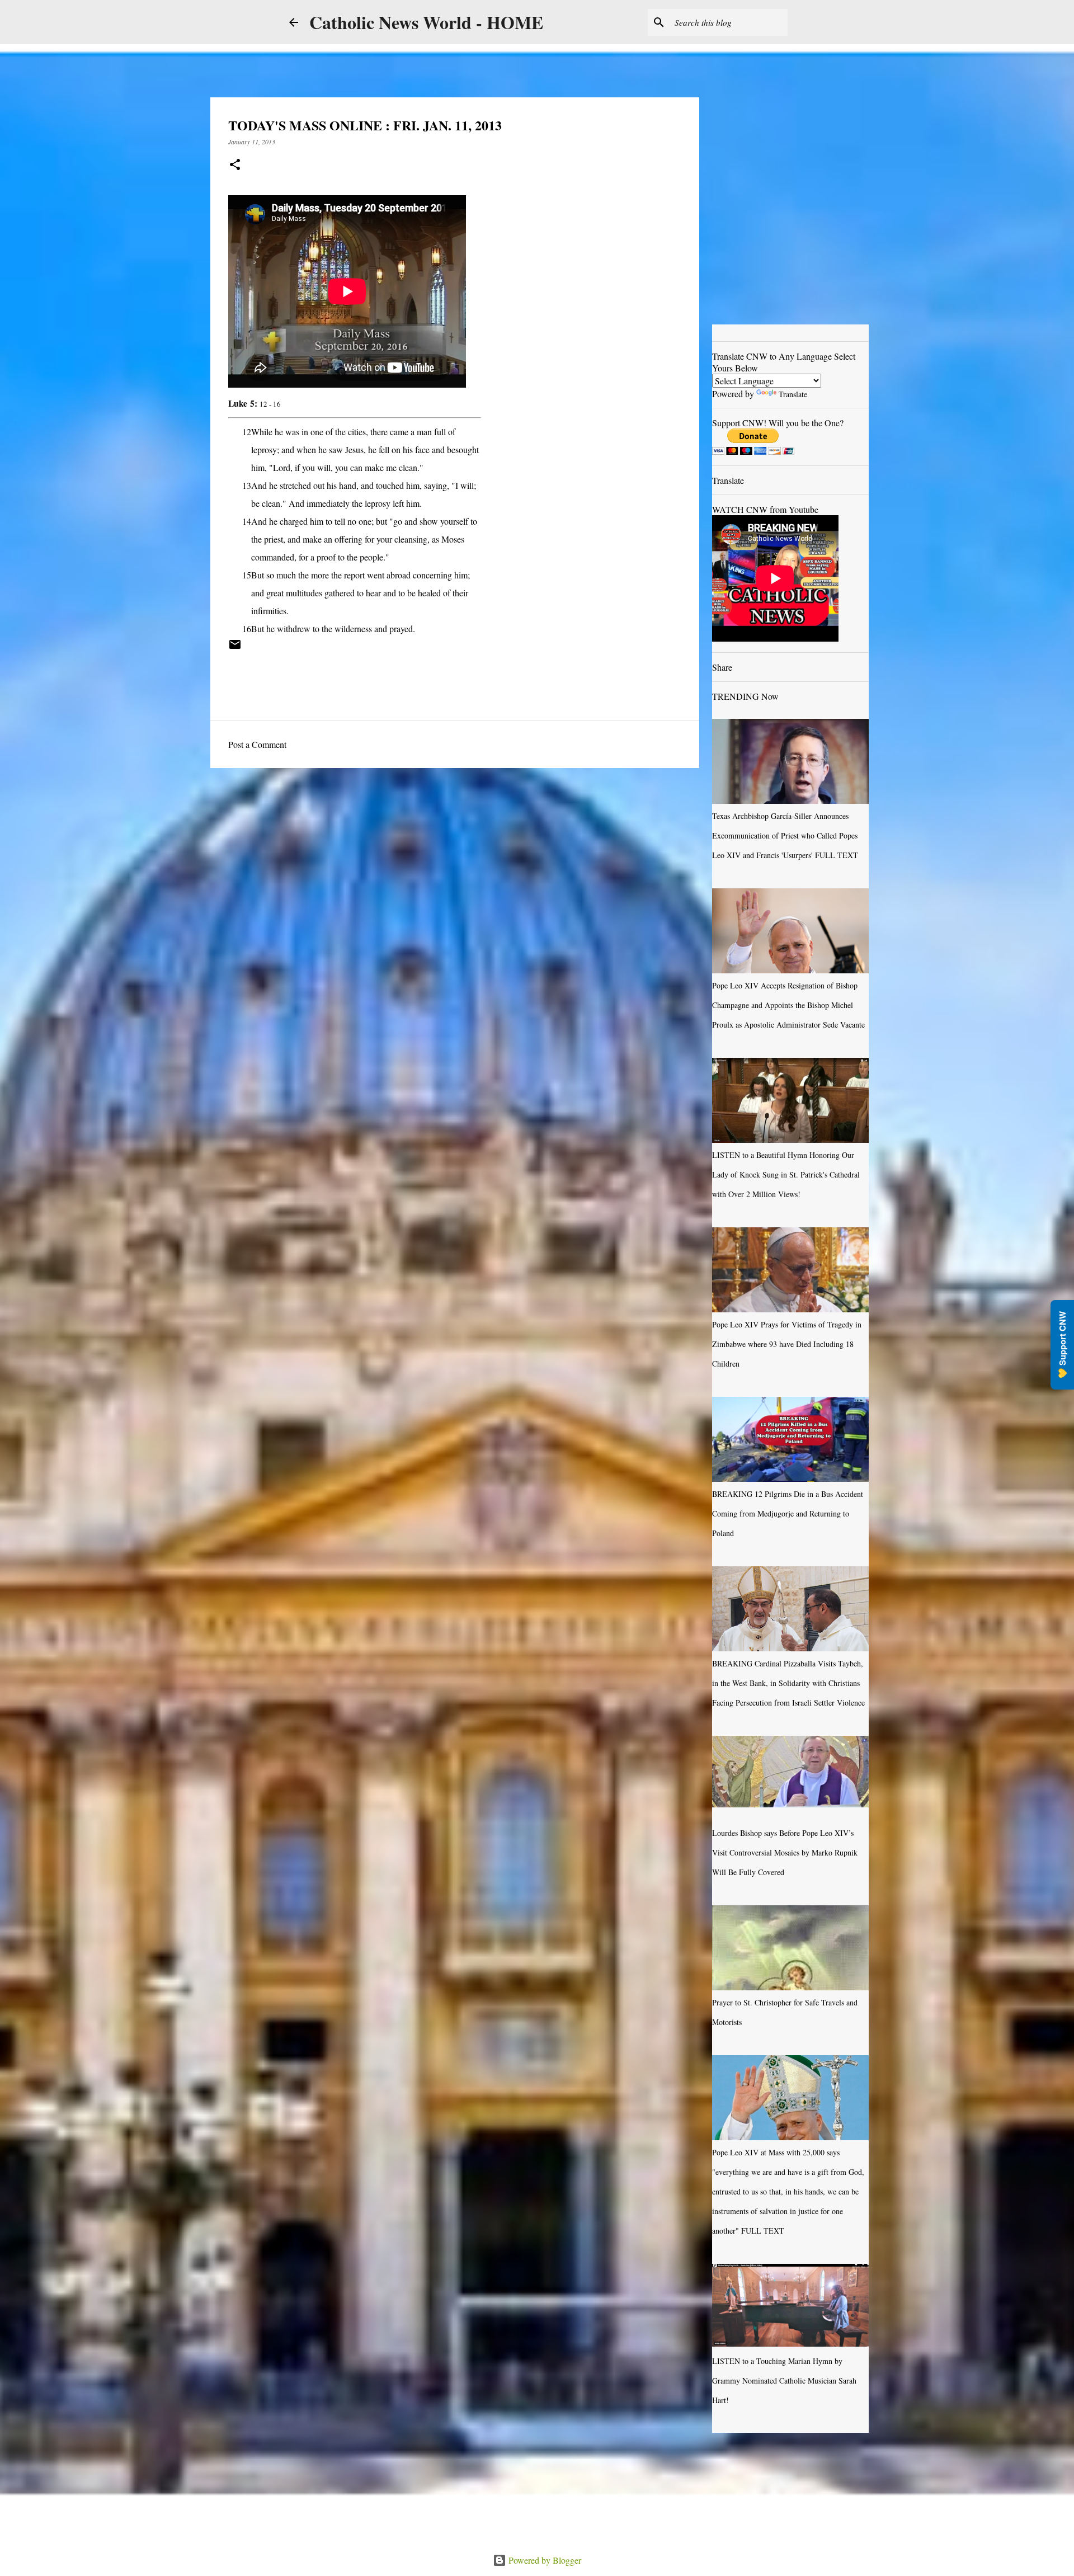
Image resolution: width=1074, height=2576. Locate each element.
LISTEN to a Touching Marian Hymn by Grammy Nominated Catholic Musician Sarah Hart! (784, 2380)
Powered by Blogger (544, 2560)
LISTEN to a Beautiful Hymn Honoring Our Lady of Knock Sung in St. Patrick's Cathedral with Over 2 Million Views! (786, 1174)
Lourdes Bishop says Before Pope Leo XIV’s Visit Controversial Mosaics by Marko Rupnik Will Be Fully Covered (785, 1852)
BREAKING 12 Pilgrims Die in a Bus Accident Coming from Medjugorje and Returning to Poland (788, 1513)
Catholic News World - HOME (426, 22)
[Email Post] (235, 648)
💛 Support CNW (1062, 1345)
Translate (793, 394)
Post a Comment (257, 744)
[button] (235, 165)
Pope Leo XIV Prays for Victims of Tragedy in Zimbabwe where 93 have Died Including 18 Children (787, 1344)
